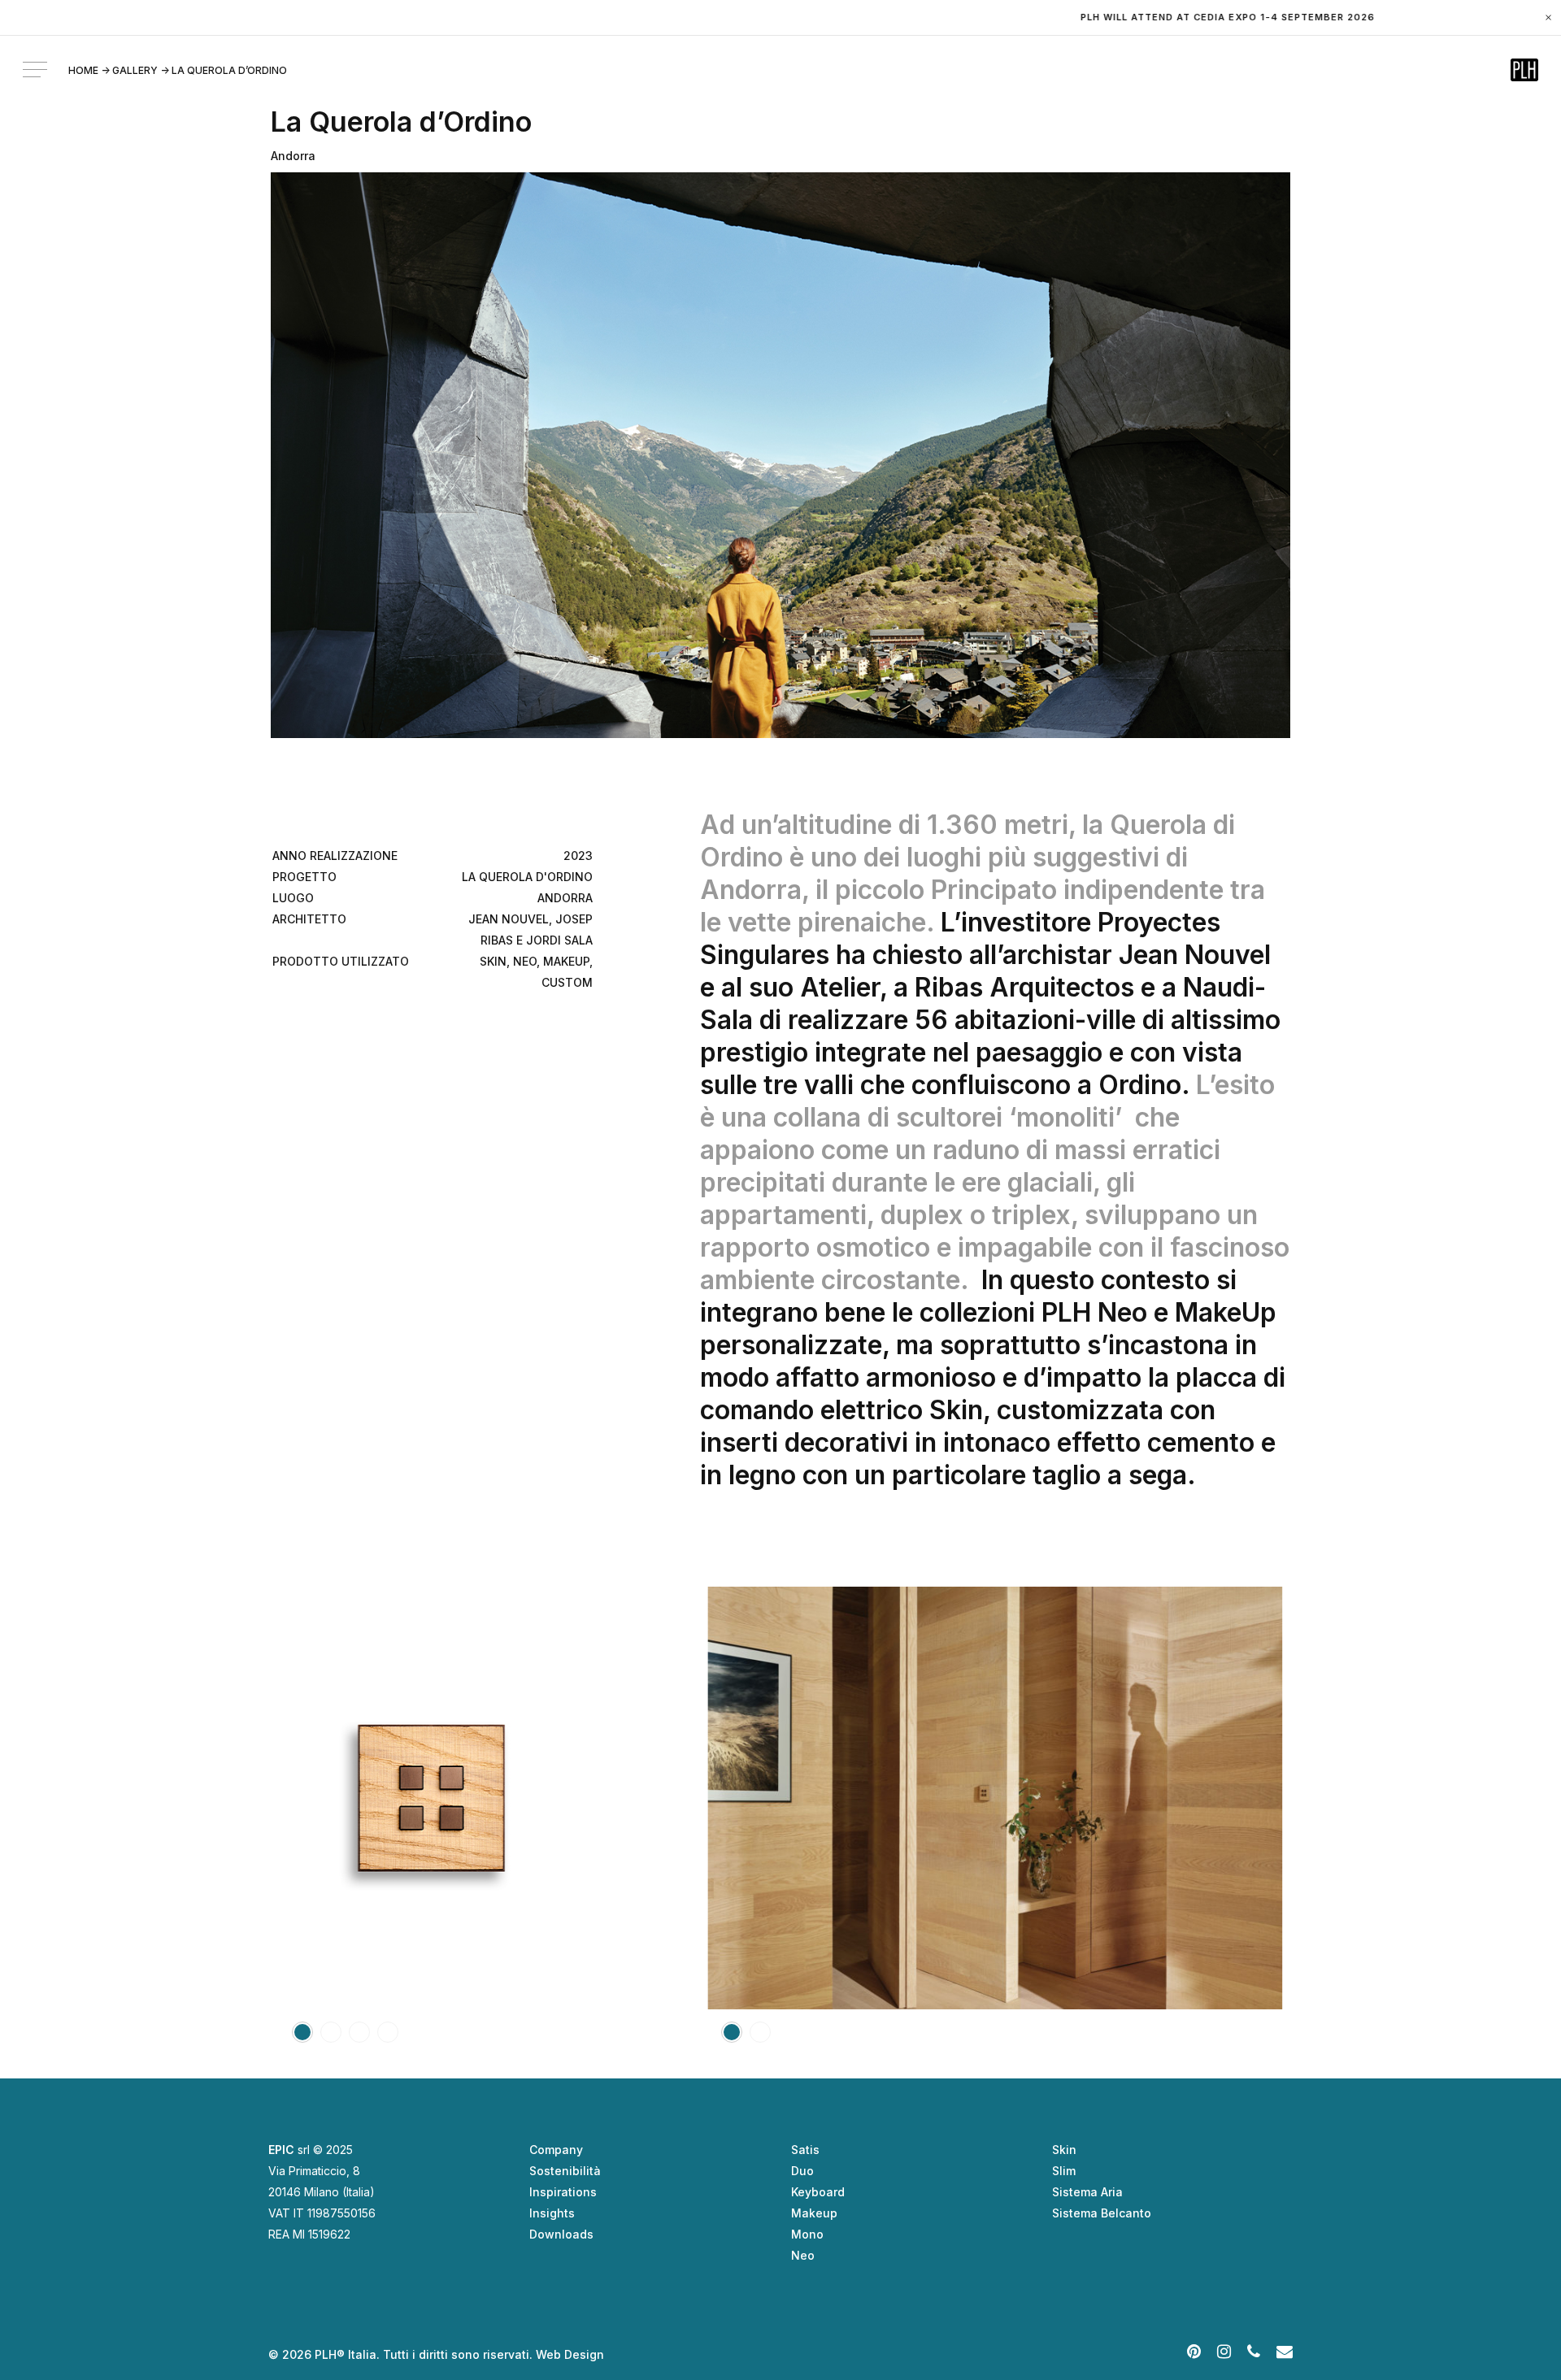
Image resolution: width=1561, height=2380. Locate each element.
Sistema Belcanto (1102, 2213)
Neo (803, 2255)
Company (556, 2150)
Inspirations (563, 2192)
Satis (805, 2150)
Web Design (570, 2354)
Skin (1064, 2150)
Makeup (814, 2213)
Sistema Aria (1087, 2192)
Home (83, 70)
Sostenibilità (565, 2171)
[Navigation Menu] (37, 70)
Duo (802, 2171)
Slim (1064, 2171)
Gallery (135, 70)
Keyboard (818, 2192)
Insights (552, 2213)
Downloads (561, 2234)
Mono (807, 2234)
